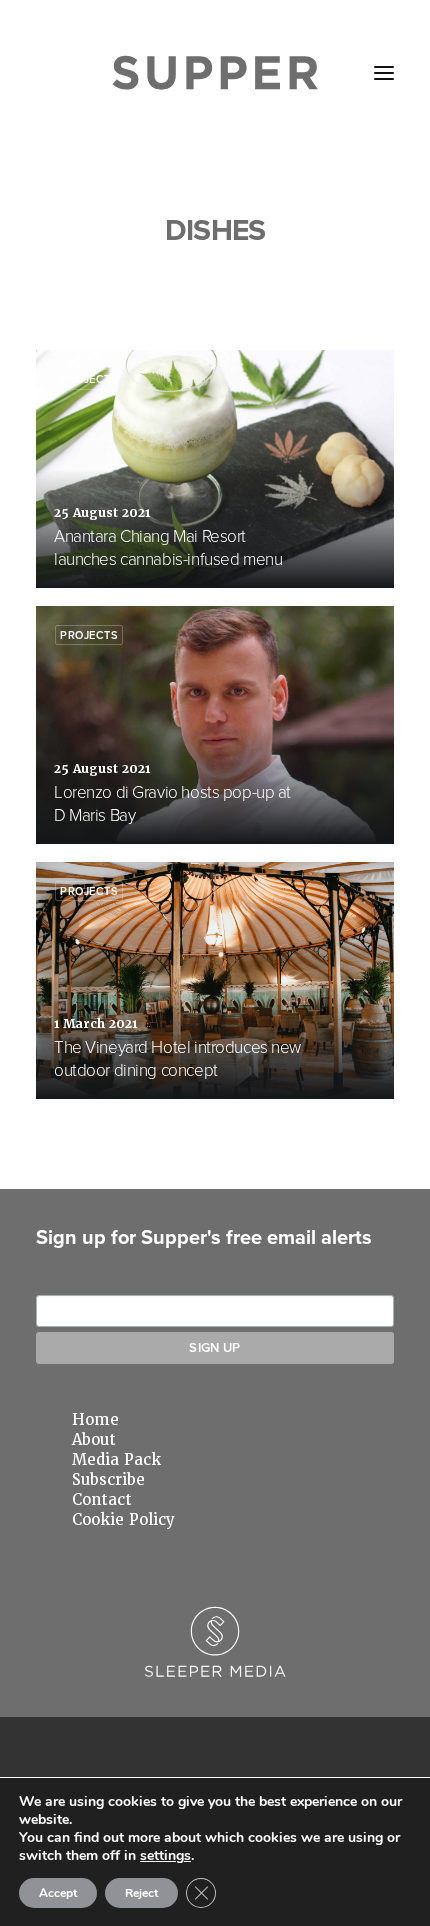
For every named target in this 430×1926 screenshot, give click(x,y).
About (94, 1440)
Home (95, 1420)
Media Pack (116, 1460)
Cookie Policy (123, 1520)
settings (165, 1856)
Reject (141, 1893)
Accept (58, 1893)
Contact (102, 1500)
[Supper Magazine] (215, 73)
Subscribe (108, 1480)
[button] (384, 73)
